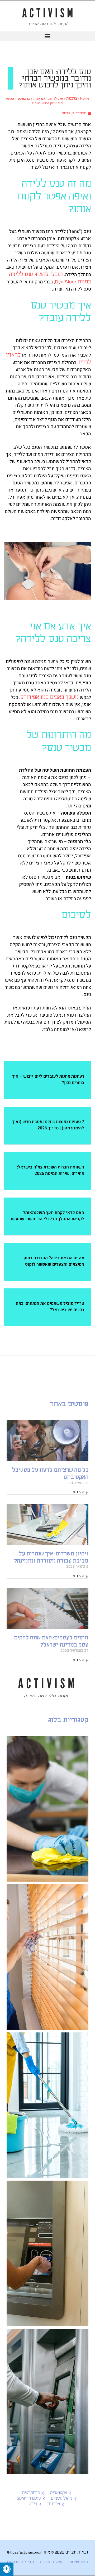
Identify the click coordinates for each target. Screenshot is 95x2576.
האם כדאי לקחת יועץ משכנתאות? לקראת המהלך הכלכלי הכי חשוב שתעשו (47, 1216)
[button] (47, 36)
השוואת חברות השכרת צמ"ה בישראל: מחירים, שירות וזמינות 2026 (51, 1170)
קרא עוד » (81, 1492)
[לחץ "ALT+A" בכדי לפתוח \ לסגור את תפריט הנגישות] (7, 2569)
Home (85, 98)
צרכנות (72, 98)
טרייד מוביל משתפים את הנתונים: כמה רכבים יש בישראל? (50, 1307)
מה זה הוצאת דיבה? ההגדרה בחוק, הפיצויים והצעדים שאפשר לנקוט (53, 1261)
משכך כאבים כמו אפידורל (50, 697)
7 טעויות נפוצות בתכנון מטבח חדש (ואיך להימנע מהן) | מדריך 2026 (48, 1125)
